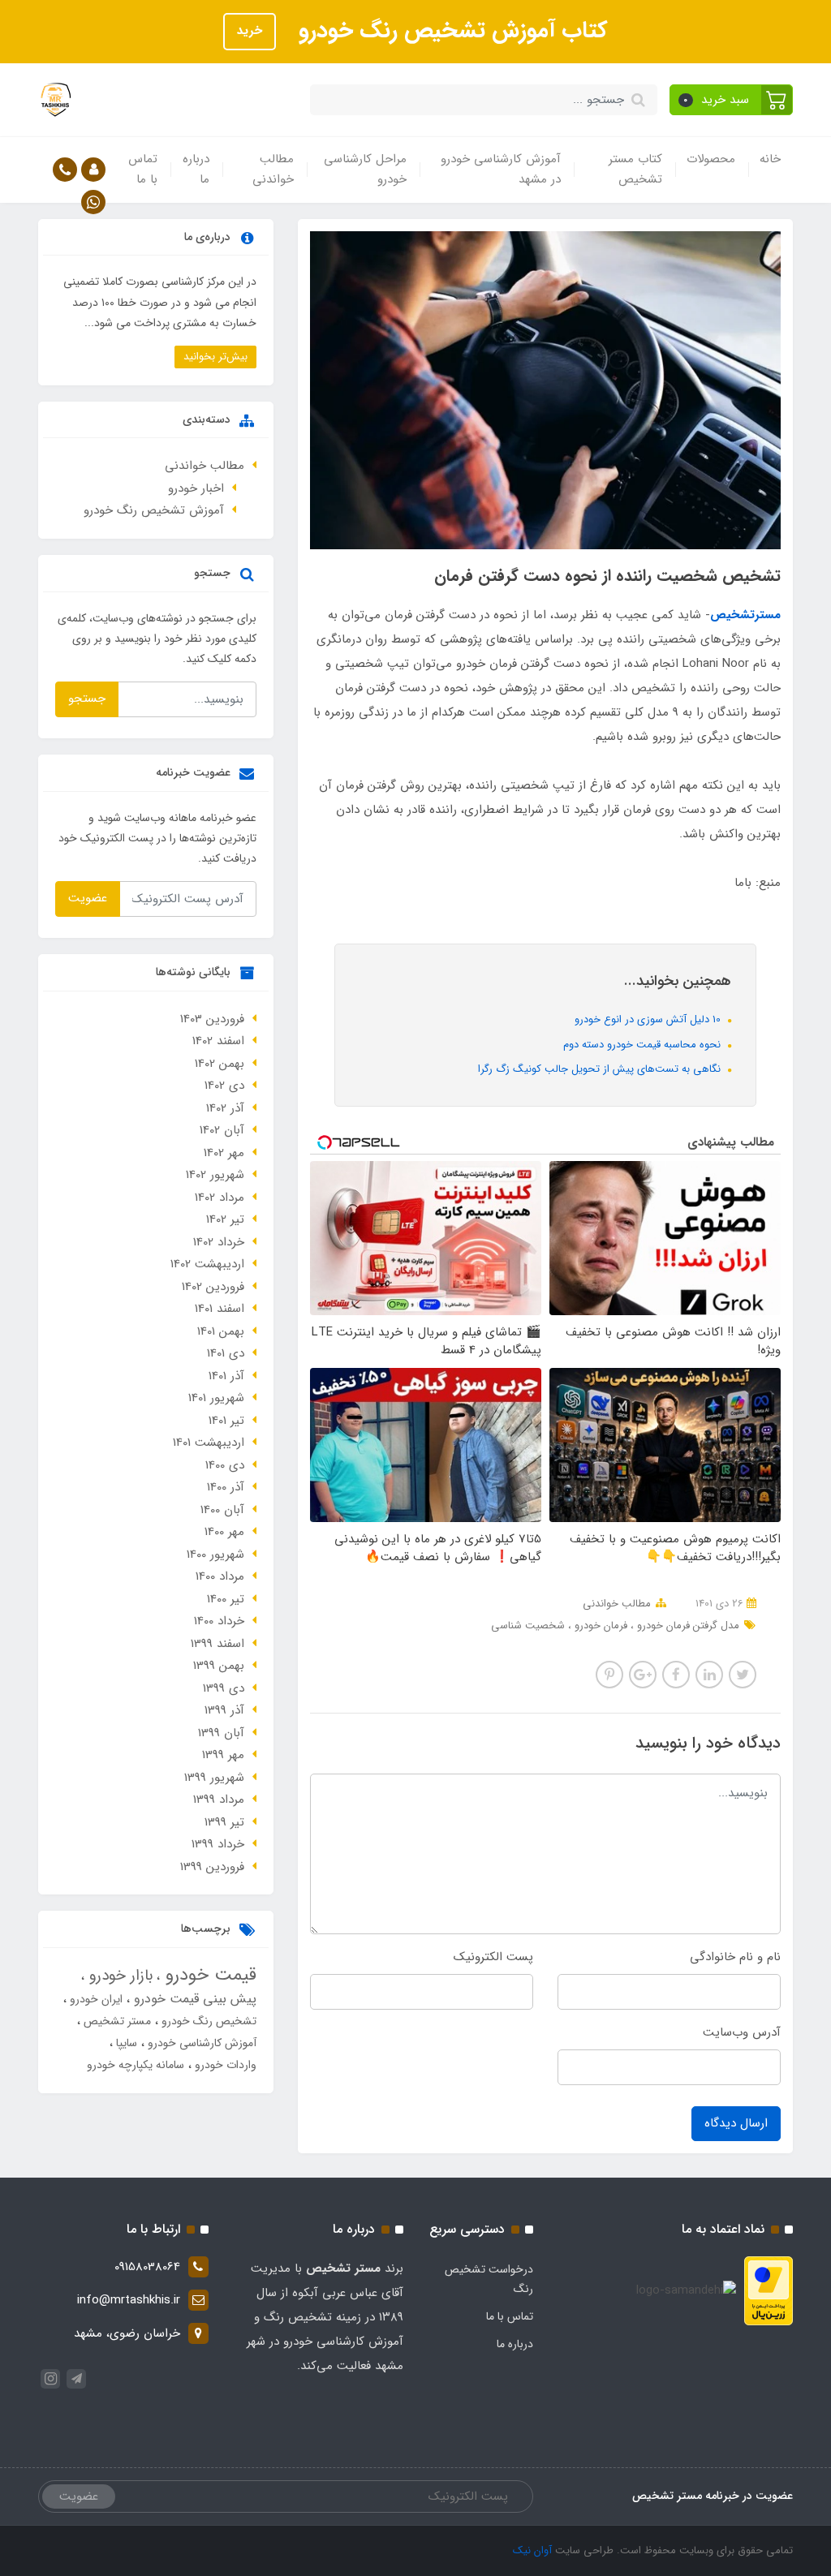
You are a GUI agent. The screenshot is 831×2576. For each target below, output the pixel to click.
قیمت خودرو (208, 1975)
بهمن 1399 (219, 1666)
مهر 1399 (223, 1755)
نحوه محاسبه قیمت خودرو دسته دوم (644, 1045)
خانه (770, 159)
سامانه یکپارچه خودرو (136, 2065)
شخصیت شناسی (528, 1626)
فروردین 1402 (213, 1287)
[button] (732, 100)
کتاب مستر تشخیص (635, 170)
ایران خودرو (95, 1999)
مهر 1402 (224, 1153)
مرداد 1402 (220, 1198)
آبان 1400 (222, 1510)
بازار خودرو (118, 1976)
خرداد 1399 (218, 1844)
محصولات (711, 159)
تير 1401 (226, 1421)
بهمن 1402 (220, 1064)
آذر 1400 (226, 1487)
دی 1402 (224, 1086)
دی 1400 (225, 1465)
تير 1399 (224, 1822)
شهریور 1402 (215, 1175)
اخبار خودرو (196, 488)
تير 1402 (225, 1219)
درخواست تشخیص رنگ (489, 2279)
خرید (250, 31)
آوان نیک (532, 2550)
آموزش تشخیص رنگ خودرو (154, 510)
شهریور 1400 (215, 1555)
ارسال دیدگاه (736, 2123)
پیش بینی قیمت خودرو (193, 1999)
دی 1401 (226, 1353)
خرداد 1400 (219, 1621)
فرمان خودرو (599, 1626)
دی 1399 (224, 1688)
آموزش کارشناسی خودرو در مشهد (501, 170)
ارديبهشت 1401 (209, 1443)
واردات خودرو (224, 2065)
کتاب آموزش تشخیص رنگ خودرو (450, 31)
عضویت (88, 898)
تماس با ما (143, 170)
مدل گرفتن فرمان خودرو (687, 1626)
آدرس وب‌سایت (742, 2032)
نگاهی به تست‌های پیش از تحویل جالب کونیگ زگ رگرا (601, 1069)
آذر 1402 (225, 1108)
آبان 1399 (221, 1733)
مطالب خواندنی (273, 170)
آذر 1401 (226, 1376)
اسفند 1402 (218, 1041)
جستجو (87, 699)
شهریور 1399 (214, 1778)
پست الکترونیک (493, 1957)
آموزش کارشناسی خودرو (200, 2043)
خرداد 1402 (219, 1242)
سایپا (125, 2043)
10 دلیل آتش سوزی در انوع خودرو (649, 1019)
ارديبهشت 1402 (207, 1264)
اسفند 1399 (217, 1644)
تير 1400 (226, 1599)
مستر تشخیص (116, 2021)
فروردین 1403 (212, 1019)
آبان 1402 (222, 1130)
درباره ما (196, 170)
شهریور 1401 (216, 1398)
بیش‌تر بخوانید (215, 357)
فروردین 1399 (212, 1867)
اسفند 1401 (220, 1309)
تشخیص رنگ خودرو (207, 2021)
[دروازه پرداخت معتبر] (769, 2290)
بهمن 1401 (221, 1331)
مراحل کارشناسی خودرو (365, 170)
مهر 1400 (224, 1532)
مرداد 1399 (219, 1800)
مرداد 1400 (220, 1576)
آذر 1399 (224, 1710)
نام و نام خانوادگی (735, 1957)
